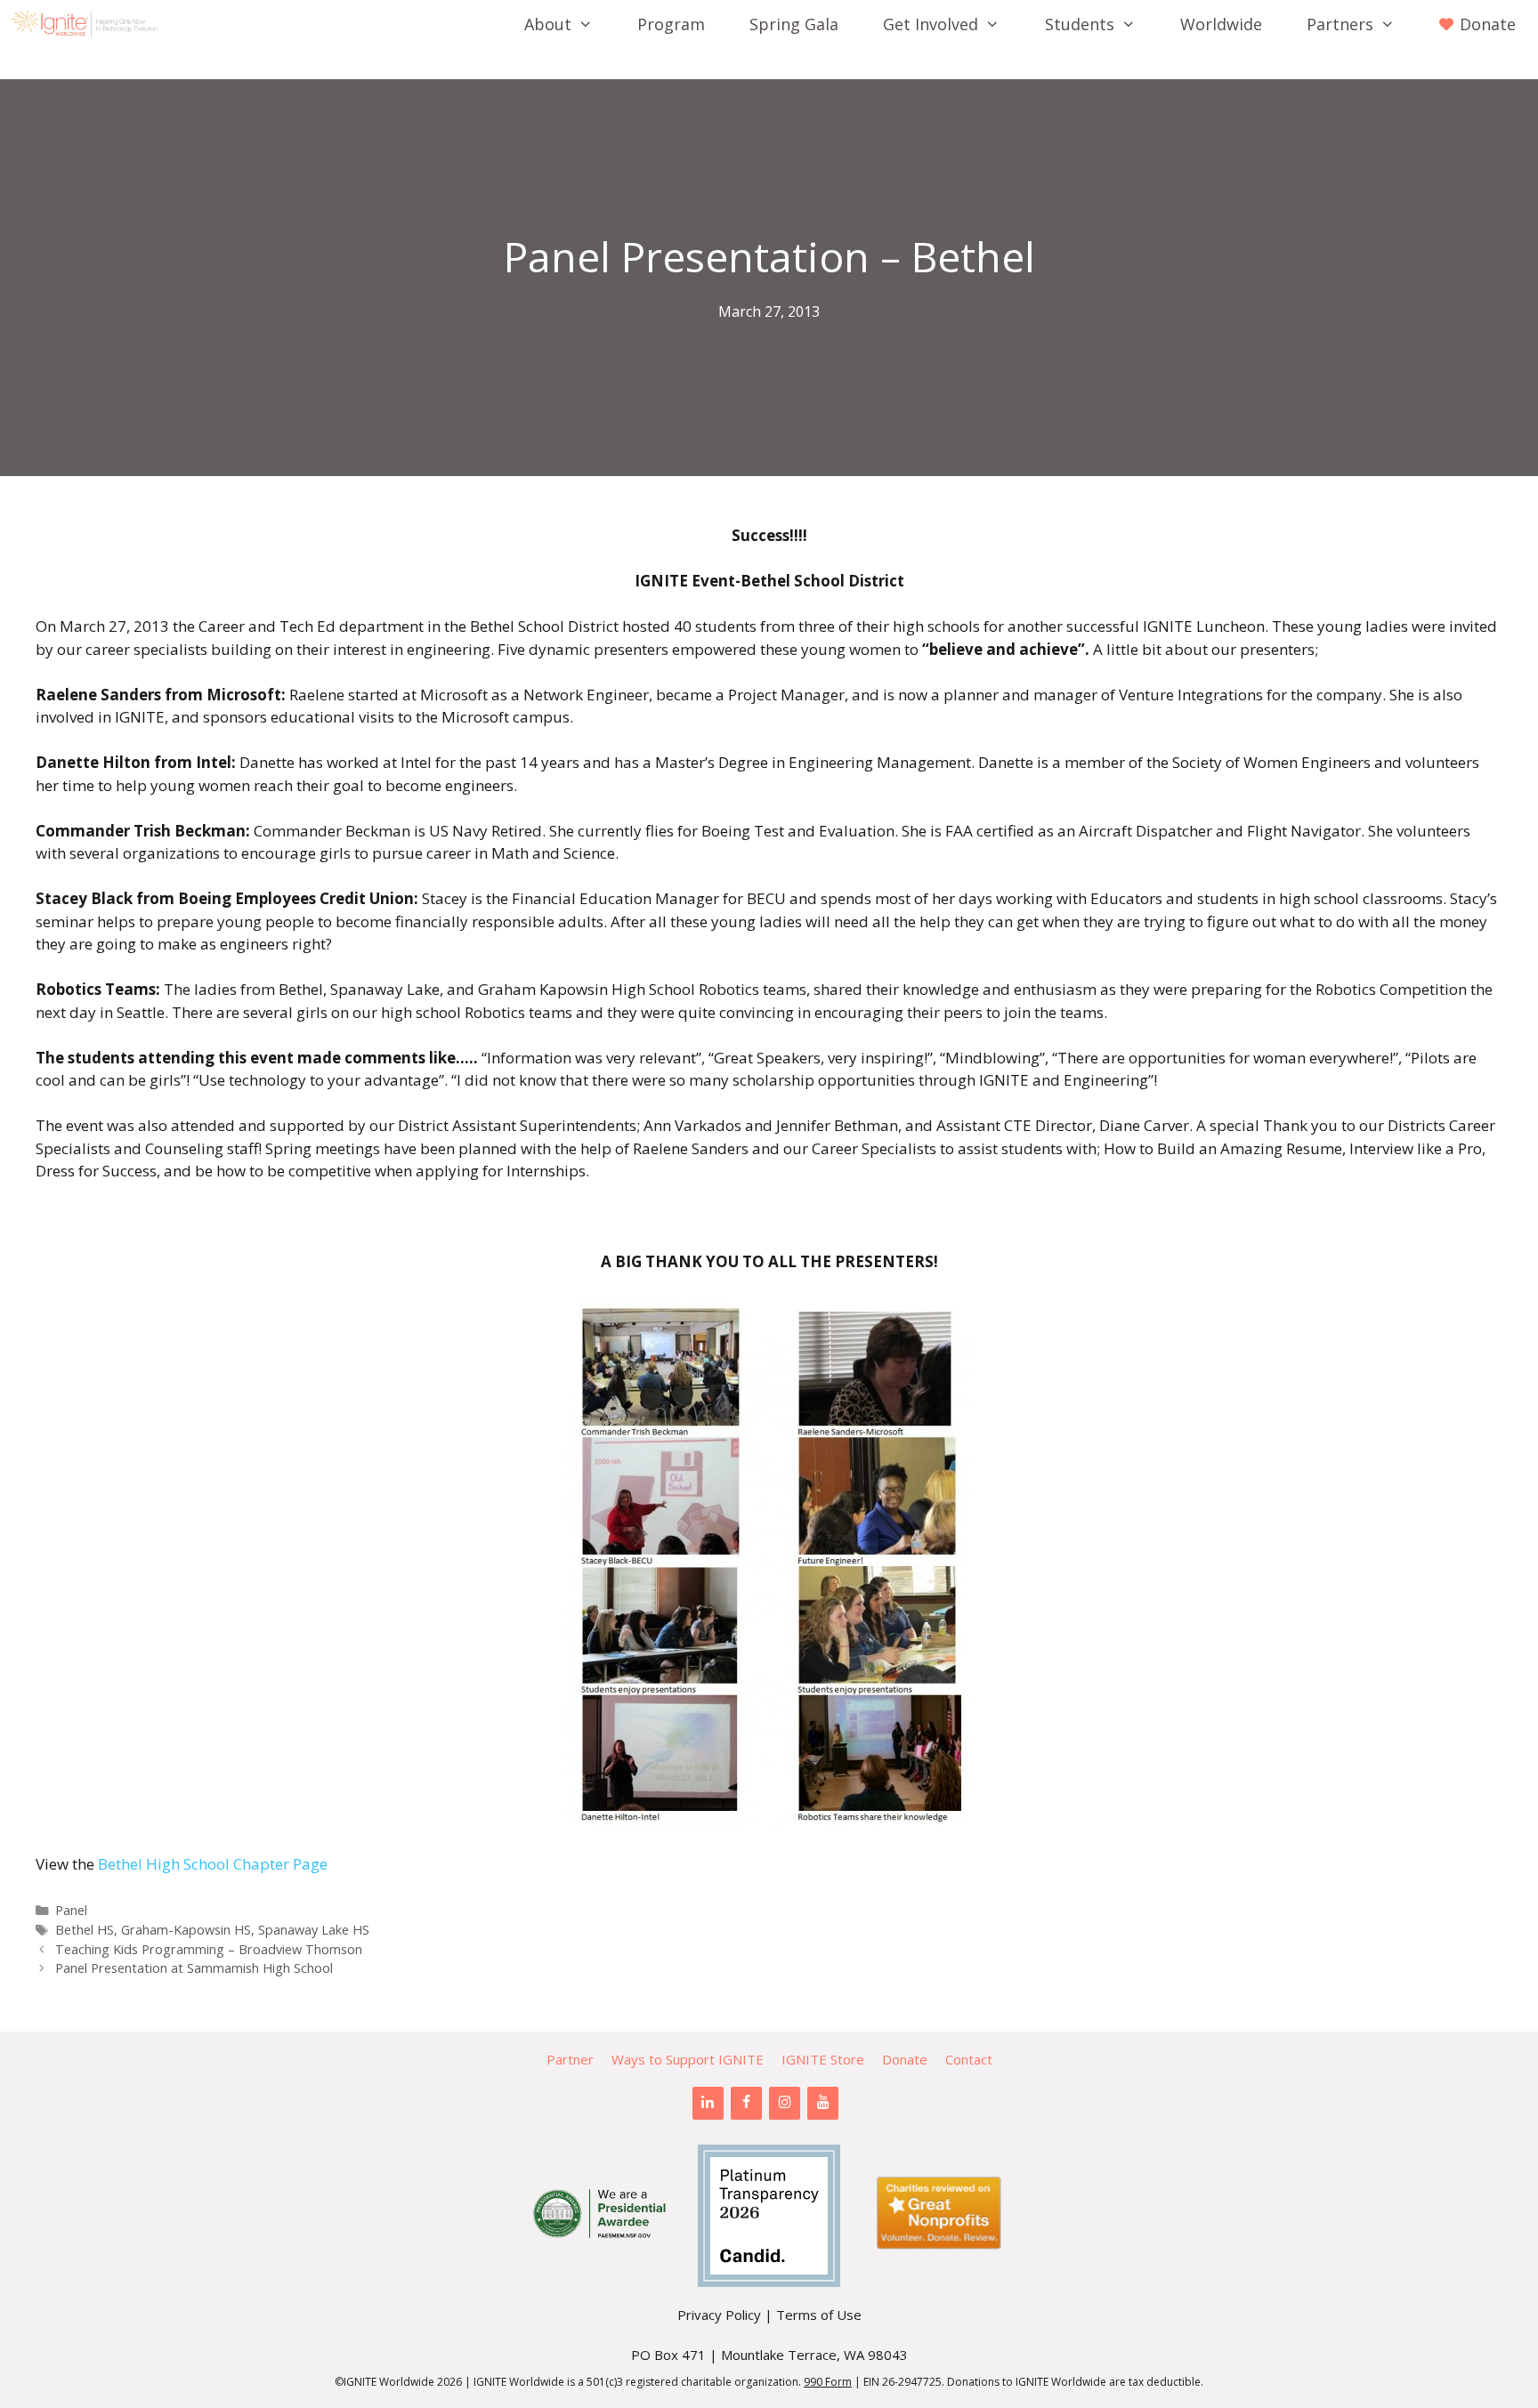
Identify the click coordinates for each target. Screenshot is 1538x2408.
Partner (570, 2059)
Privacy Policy (719, 2315)
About (548, 24)
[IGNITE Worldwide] (89, 24)
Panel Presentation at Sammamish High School (194, 1968)
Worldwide (1221, 24)
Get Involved (931, 24)
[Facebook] (746, 2103)
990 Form (828, 2382)
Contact (969, 2059)
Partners (1340, 24)
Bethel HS (85, 1930)
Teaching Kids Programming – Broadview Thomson (209, 1949)
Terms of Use (819, 2315)
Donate (905, 2059)
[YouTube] (823, 2103)
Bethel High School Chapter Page (213, 1864)
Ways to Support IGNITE (688, 2059)
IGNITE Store (823, 2059)
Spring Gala (794, 24)
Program (671, 24)
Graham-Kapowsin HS (186, 1930)
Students (1080, 24)
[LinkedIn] (708, 2103)
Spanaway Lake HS (314, 1930)
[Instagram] (785, 2103)
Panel (71, 1910)
